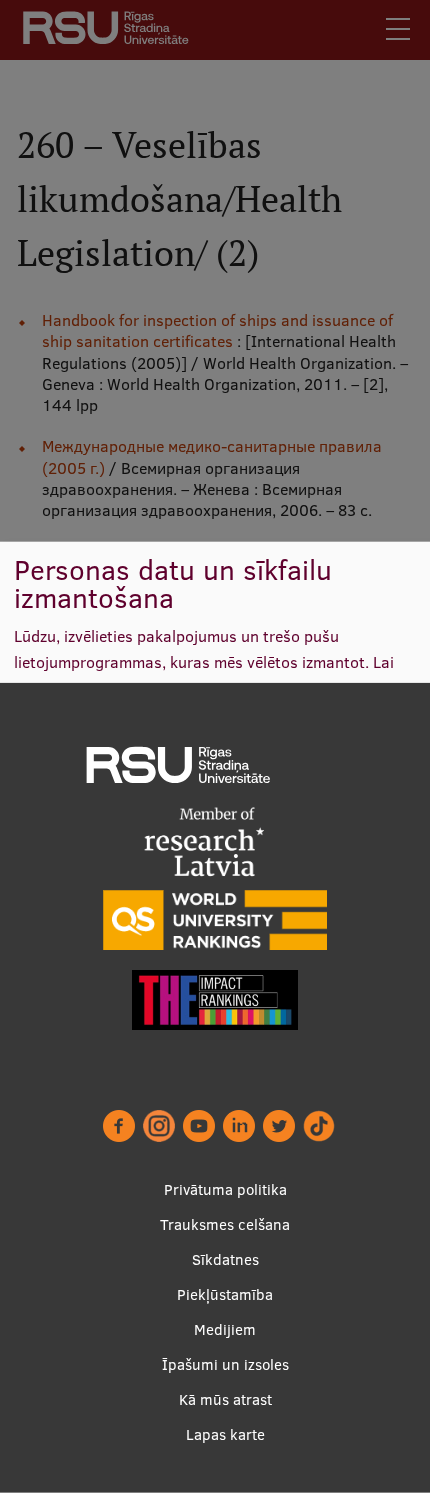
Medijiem (225, 1329)
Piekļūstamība (225, 1294)
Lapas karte (225, 1434)
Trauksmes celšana (225, 1224)
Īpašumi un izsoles (225, 1364)
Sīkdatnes (225, 1259)
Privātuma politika (225, 1189)
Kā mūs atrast (225, 1399)
